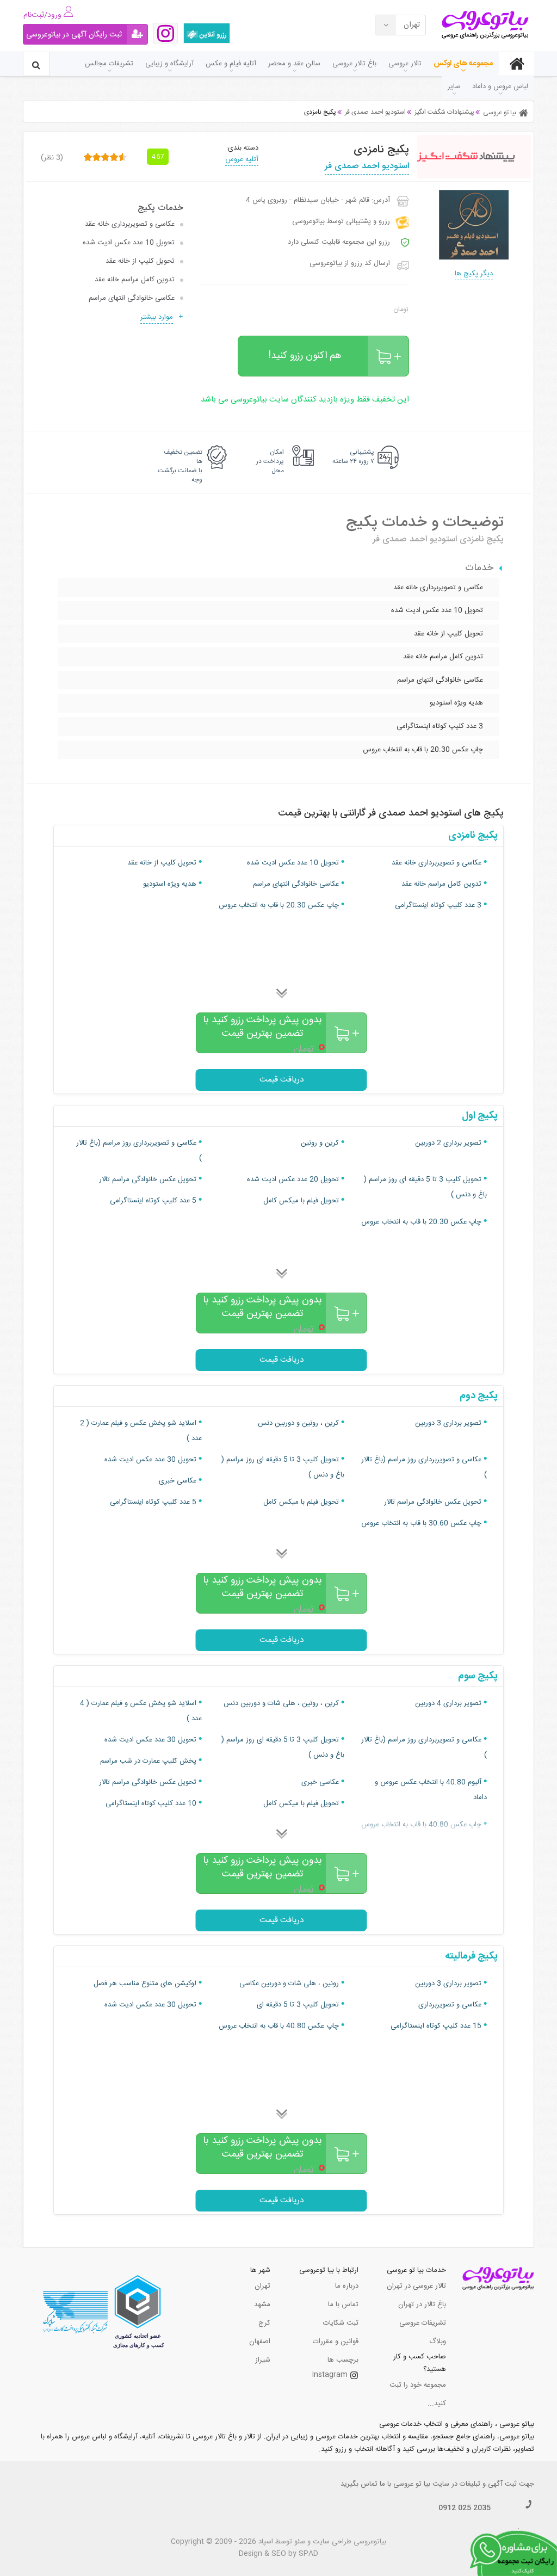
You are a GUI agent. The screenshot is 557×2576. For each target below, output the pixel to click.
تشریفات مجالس (109, 64)
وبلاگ (438, 2342)
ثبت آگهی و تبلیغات (488, 2484)
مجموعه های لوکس (463, 64)
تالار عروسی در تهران (416, 2286)
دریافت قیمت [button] (281, 1080)
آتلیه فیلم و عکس (231, 64)
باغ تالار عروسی (354, 64)
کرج (264, 2323)
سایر (454, 87)
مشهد (262, 2305)
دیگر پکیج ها (474, 274)
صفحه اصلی (516, 64)
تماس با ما (343, 2305)
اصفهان (260, 2342)
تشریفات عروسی (423, 2323)
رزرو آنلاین (212, 35)
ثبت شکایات (341, 2323)
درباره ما (347, 2286)
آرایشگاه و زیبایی (169, 64)
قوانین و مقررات (336, 2342)
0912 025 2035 (465, 2508)
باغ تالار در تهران (422, 2305)
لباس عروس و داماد (500, 87)
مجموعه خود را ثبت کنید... (418, 2394)
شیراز (263, 2360)
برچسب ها (343, 2360)
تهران (262, 2286)
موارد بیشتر (157, 317)
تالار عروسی (405, 64)
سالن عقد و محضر (294, 64)
